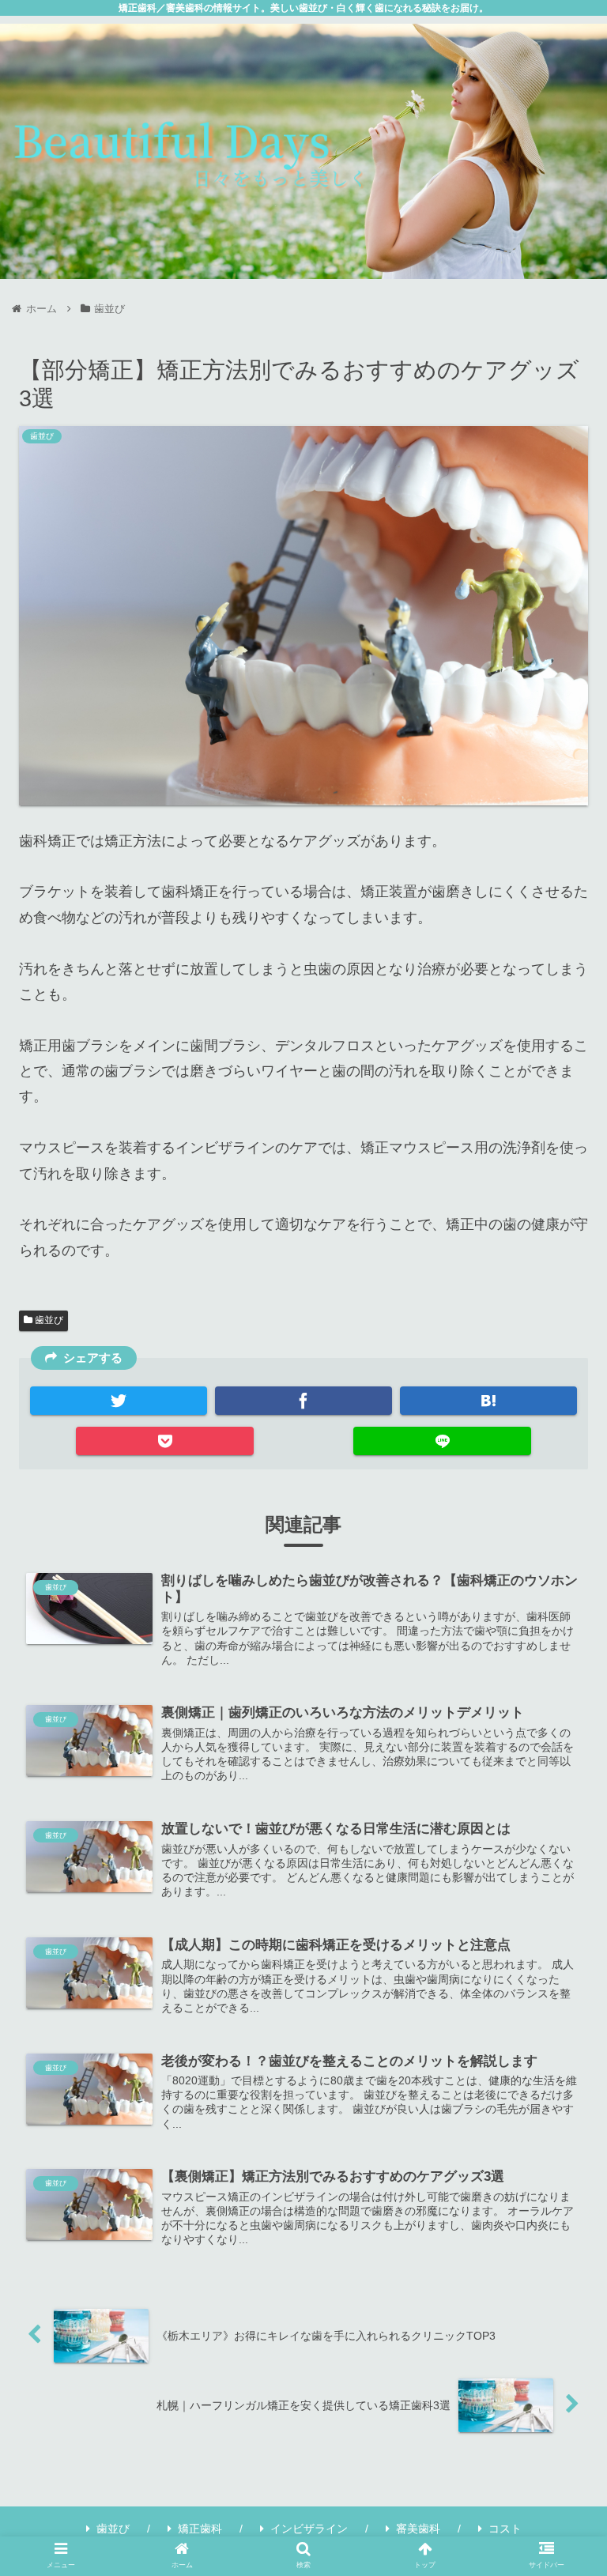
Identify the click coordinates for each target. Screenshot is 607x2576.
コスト (505, 2529)
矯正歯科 (200, 2529)
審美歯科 (418, 2529)
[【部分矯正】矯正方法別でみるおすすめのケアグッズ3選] (489, 1401)
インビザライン (309, 2529)
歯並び (48, 1320)
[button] (561, 1782)
